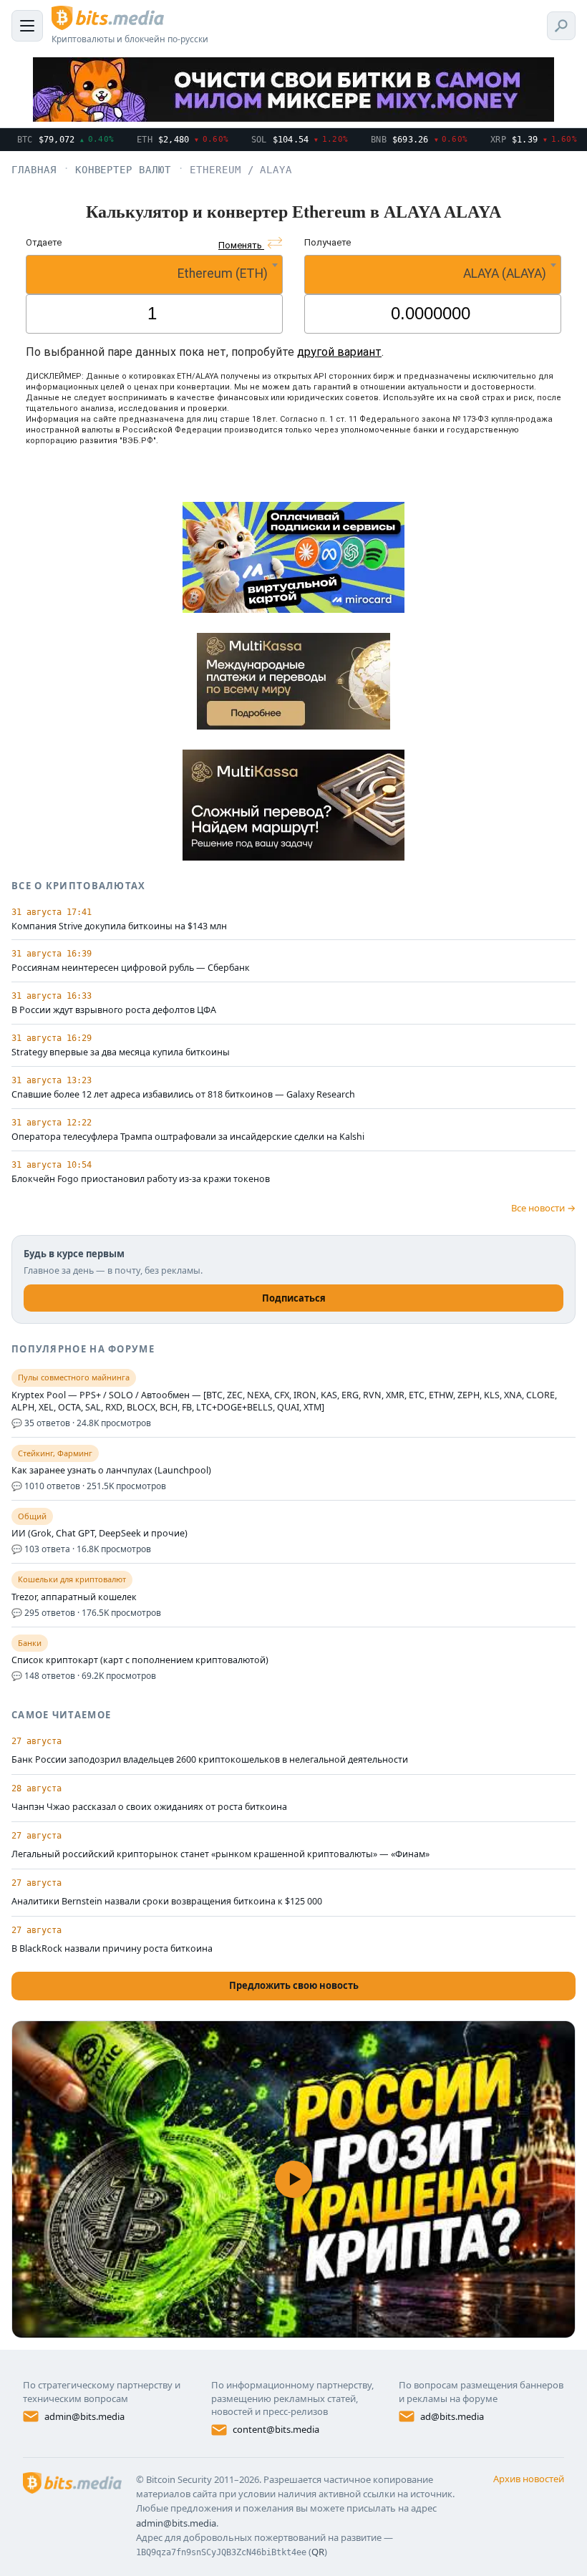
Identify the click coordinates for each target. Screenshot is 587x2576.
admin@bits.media (84, 2416)
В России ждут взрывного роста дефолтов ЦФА (114, 1010)
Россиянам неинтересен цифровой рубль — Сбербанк (131, 968)
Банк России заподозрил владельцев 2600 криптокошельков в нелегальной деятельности (210, 1759)
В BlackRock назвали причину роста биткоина (112, 1948)
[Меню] (27, 26)
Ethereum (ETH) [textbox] (223, 273)
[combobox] (154, 275)
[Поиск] (561, 26)
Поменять (241, 245)
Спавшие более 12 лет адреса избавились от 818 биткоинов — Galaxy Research (183, 1095)
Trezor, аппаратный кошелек (74, 1597)
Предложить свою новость (294, 1985)
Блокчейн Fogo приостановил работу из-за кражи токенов (141, 1179)
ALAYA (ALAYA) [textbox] (505, 273)
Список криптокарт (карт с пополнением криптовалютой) (140, 1660)
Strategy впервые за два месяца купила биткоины (121, 1052)
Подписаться (294, 1298)
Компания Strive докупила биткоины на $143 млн (119, 926)
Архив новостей (529, 2479)
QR (318, 2552)
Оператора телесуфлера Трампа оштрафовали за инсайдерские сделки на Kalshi (188, 1137)
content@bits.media (276, 2429)
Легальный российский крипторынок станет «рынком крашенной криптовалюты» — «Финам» (220, 1854)
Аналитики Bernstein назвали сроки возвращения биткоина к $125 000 (167, 1901)
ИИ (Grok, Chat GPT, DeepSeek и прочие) (100, 1534)
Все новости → (543, 1208)
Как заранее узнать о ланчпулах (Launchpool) (111, 1471)
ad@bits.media (452, 2416)
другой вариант (339, 352)
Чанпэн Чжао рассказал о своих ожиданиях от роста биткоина (149, 1807)
